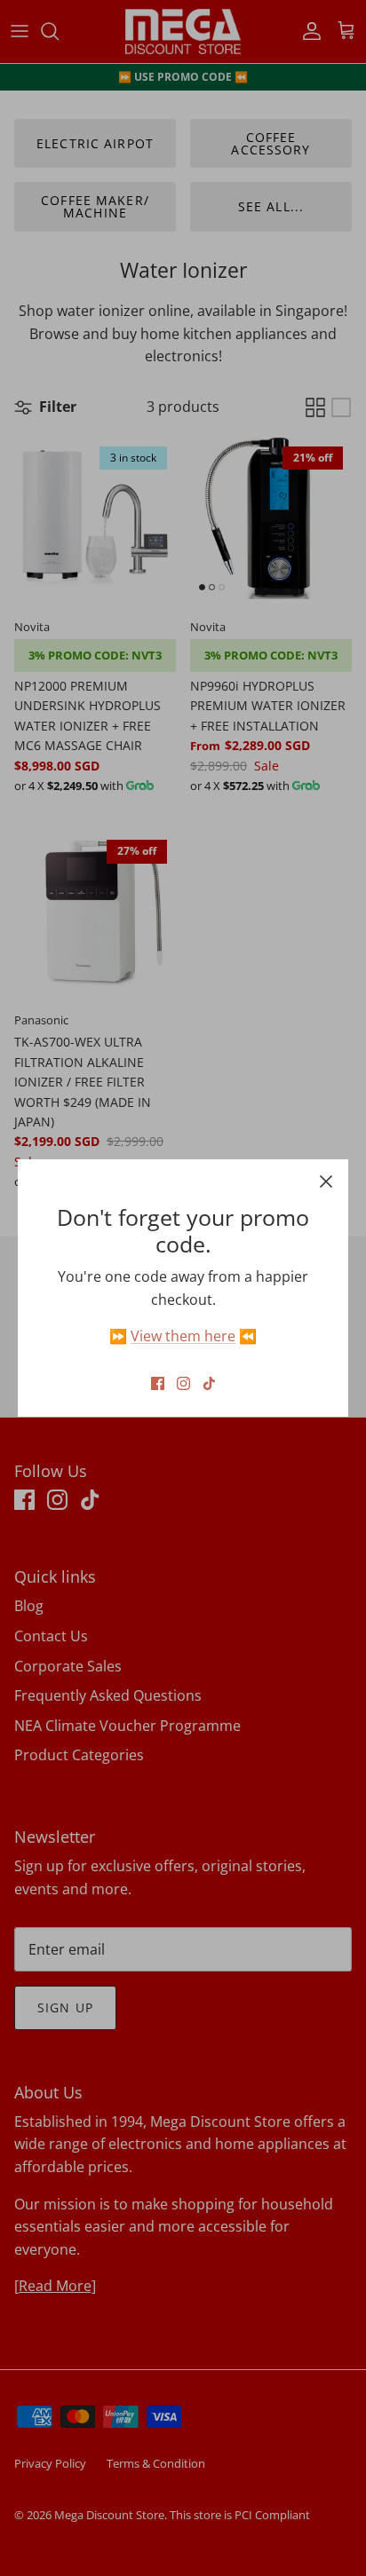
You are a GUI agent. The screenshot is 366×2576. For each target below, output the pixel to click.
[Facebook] (158, 1383)
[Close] (326, 1181)
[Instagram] (183, 1383)
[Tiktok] (209, 1383)
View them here (183, 1336)
